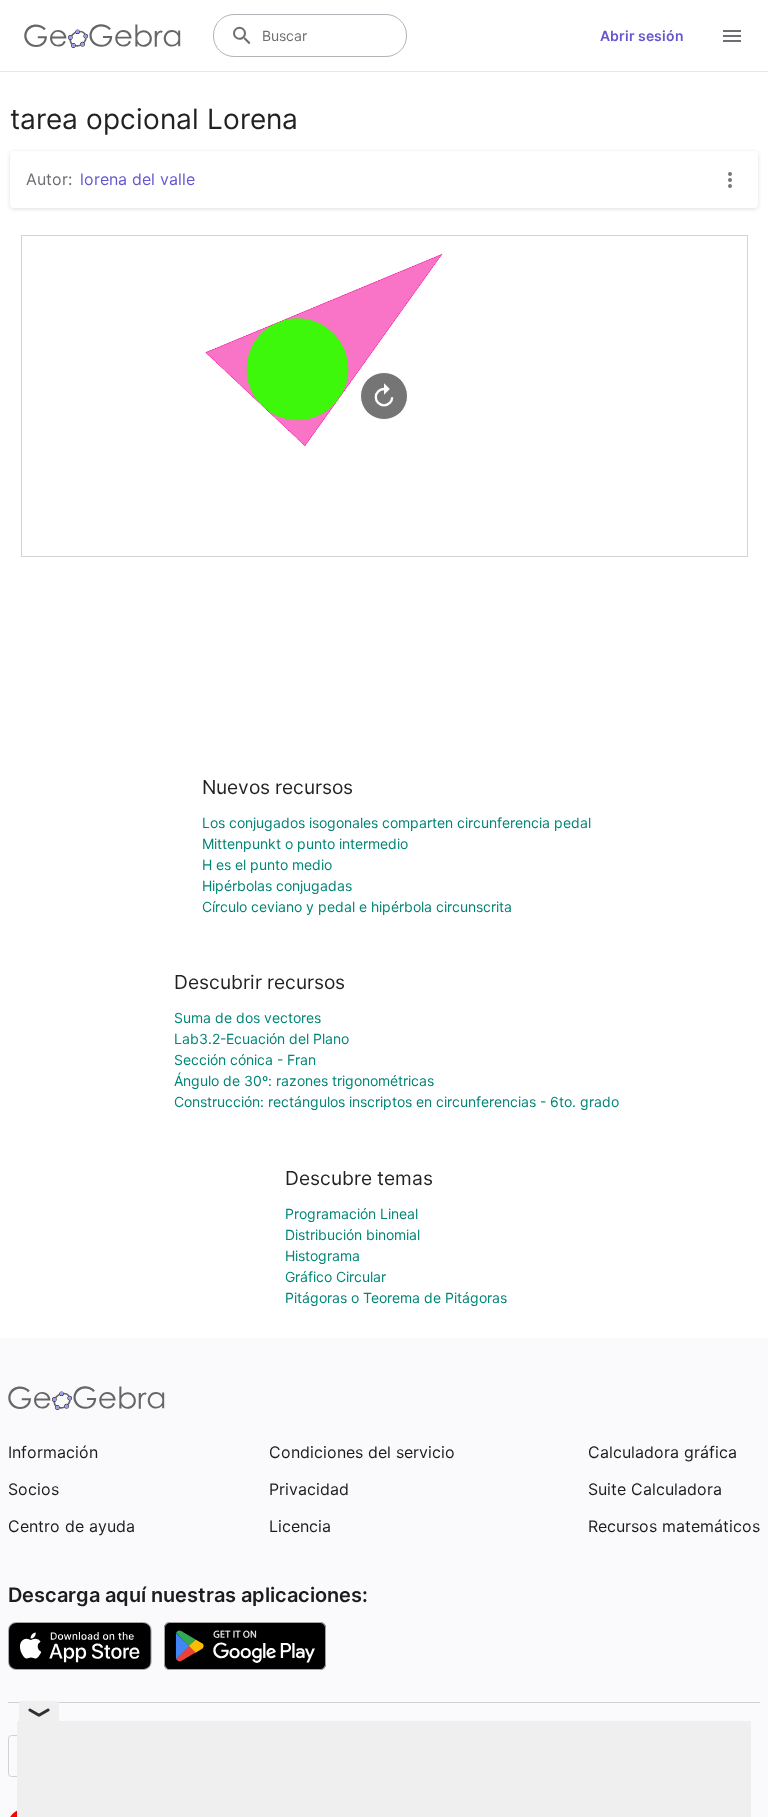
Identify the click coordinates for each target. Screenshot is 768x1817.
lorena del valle (137, 179)
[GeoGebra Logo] (102, 36)
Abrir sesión (642, 35)
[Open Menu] (732, 36)
